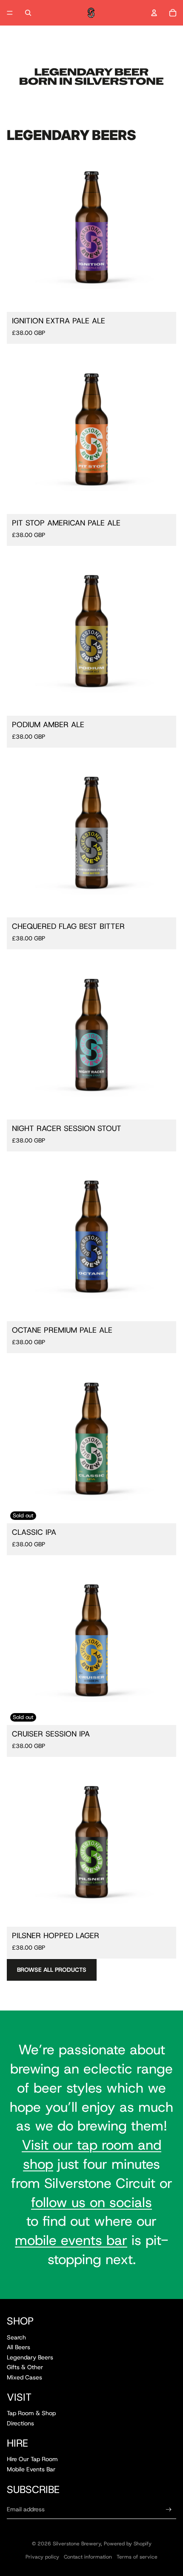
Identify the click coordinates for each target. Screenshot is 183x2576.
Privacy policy (42, 2557)
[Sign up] (169, 2509)
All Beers (19, 2347)
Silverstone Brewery (77, 2544)
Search (16, 2337)
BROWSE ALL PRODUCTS (52, 1970)
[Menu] (10, 13)
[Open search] (28, 13)
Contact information (88, 2557)
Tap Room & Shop (31, 2413)
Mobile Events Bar (31, 2469)
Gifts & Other (25, 2367)
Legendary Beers (30, 2357)
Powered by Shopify (128, 2544)
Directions (20, 2423)
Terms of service (137, 2557)
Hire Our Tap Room (32, 2459)
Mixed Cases (24, 2377)
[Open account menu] (154, 13)
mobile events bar (71, 2240)
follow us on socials (91, 2202)
